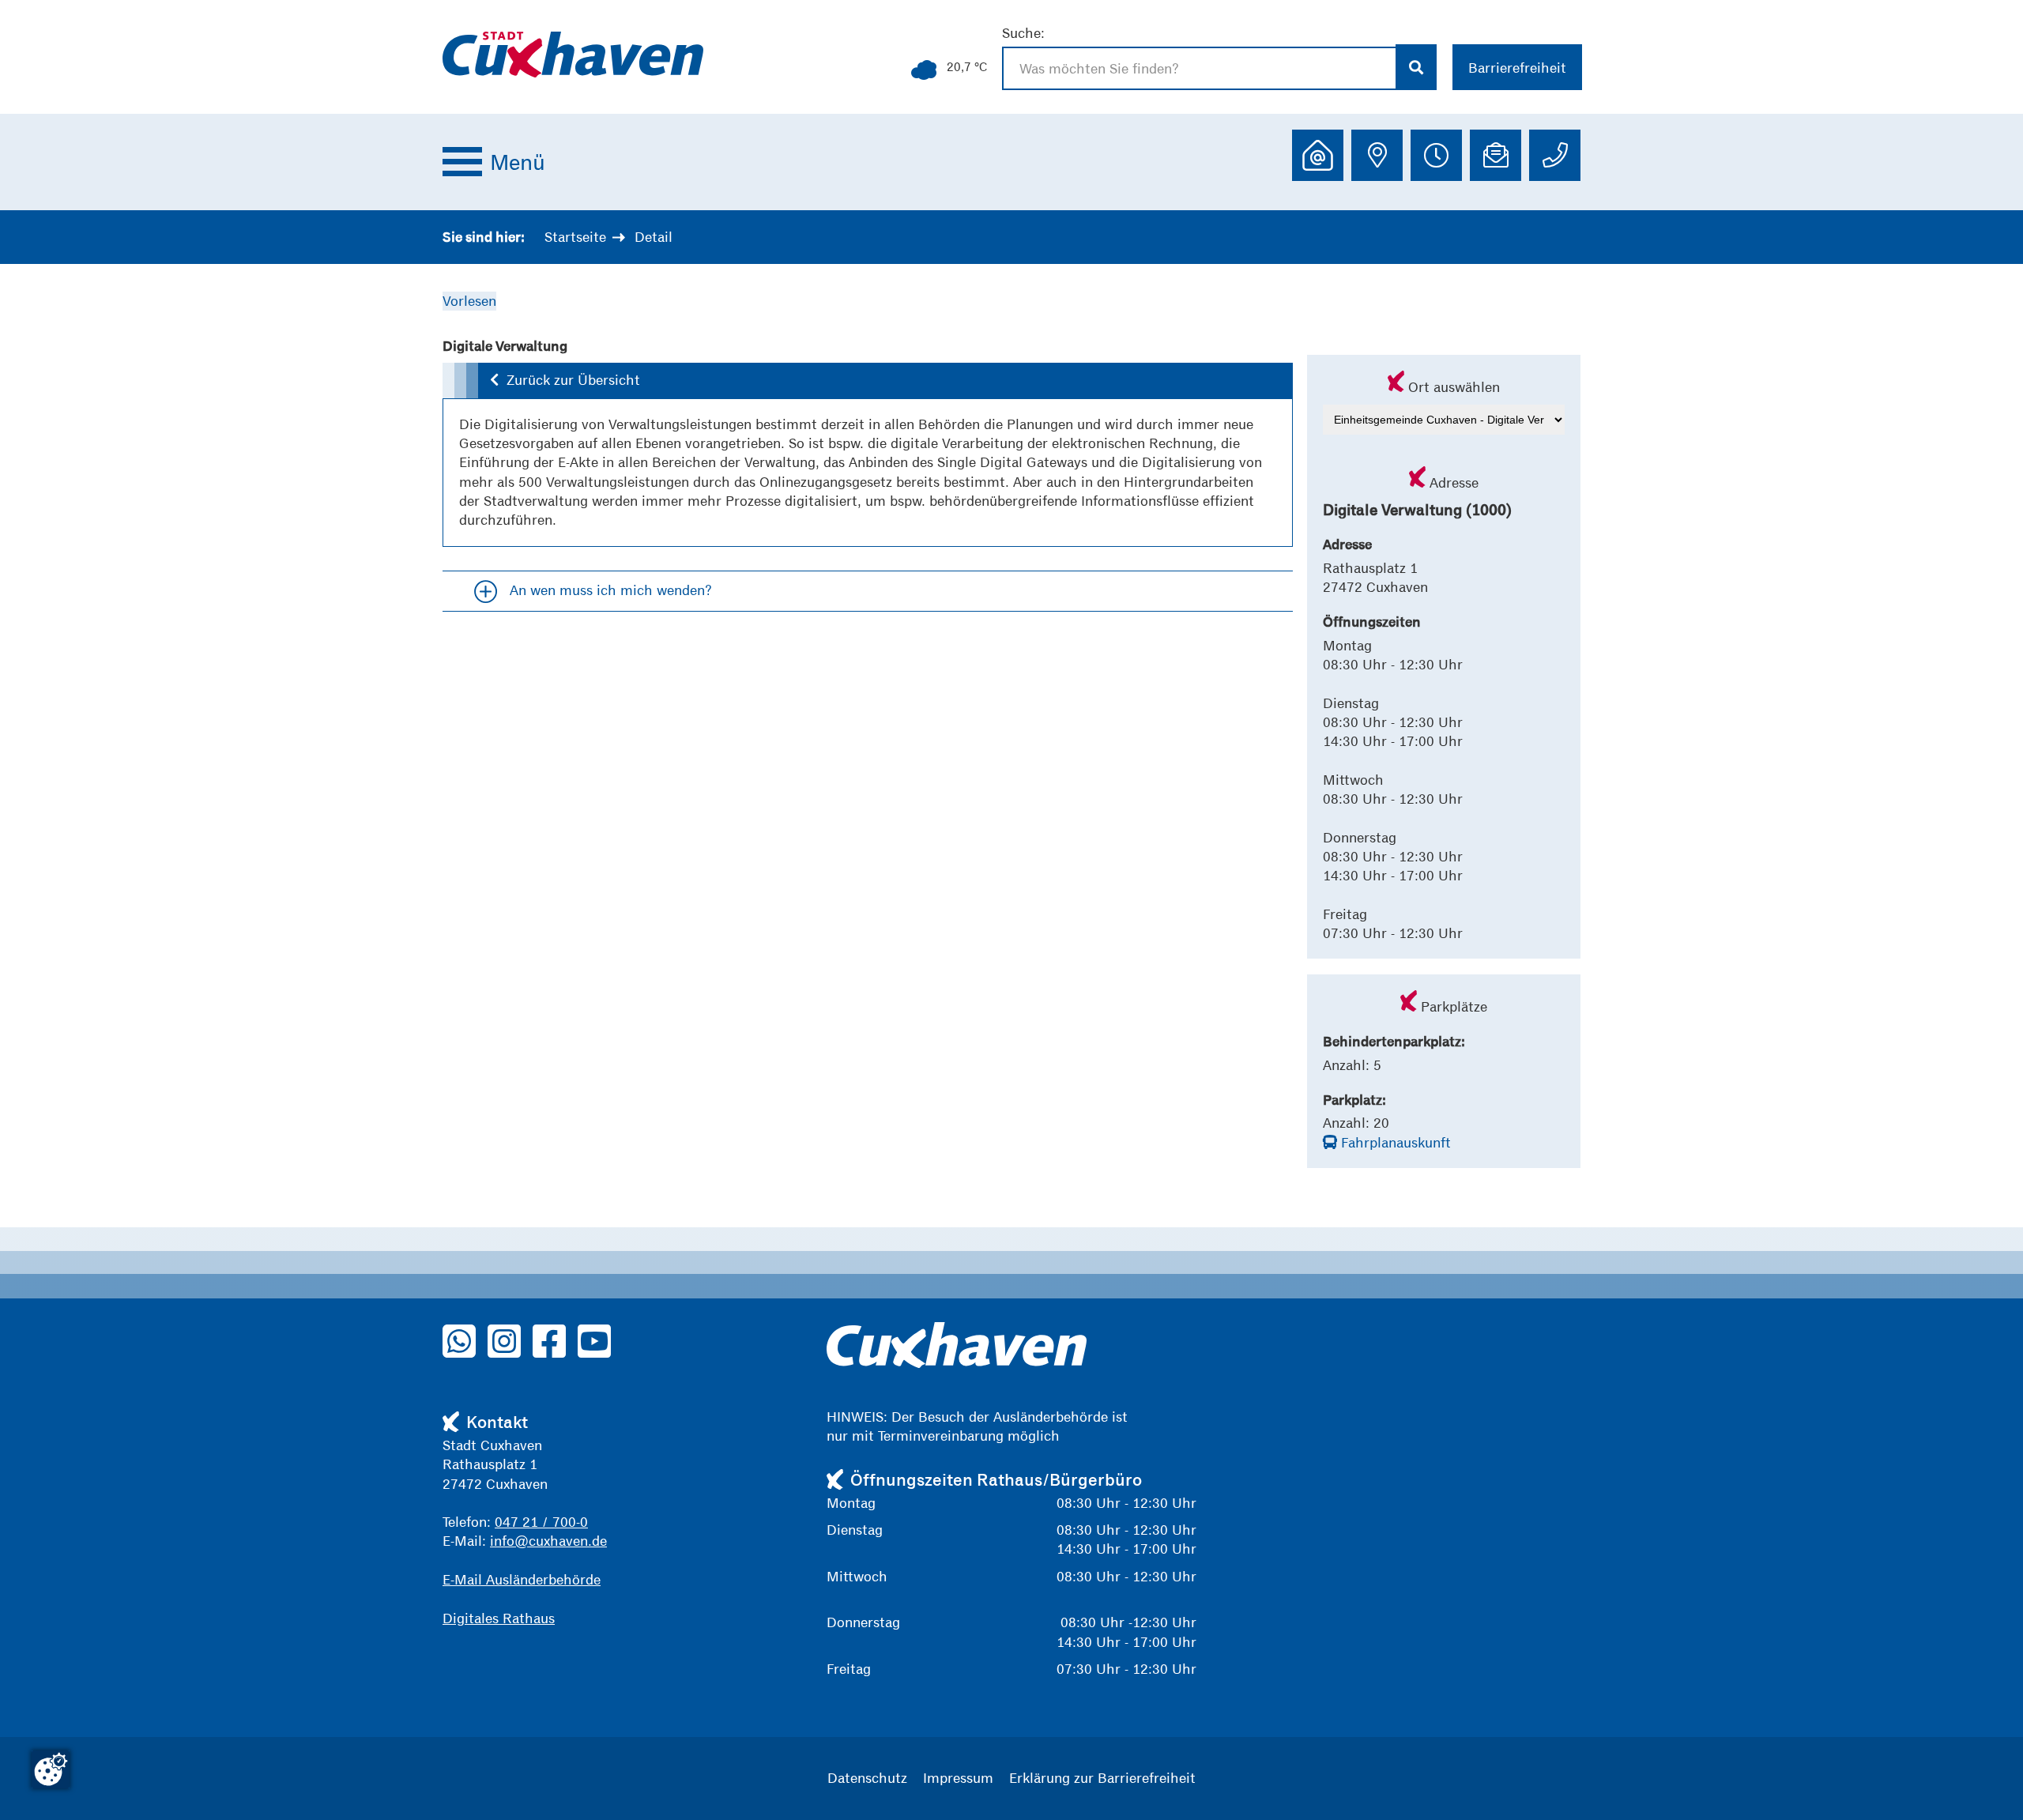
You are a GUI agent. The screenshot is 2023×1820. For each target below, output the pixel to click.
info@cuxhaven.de (548, 1541)
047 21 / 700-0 (541, 1522)
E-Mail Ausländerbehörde (522, 1579)
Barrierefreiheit (1517, 68)
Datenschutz (867, 1778)
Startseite (575, 237)
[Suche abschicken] (1416, 67)
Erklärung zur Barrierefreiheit (1102, 1778)
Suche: (1023, 33)
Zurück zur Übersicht (573, 380)
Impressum (958, 1778)
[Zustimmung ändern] (51, 1769)
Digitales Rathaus (499, 1618)
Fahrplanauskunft (1394, 1142)
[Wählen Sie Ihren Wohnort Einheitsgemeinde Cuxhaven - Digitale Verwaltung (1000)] (1444, 418)
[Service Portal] (1318, 155)
